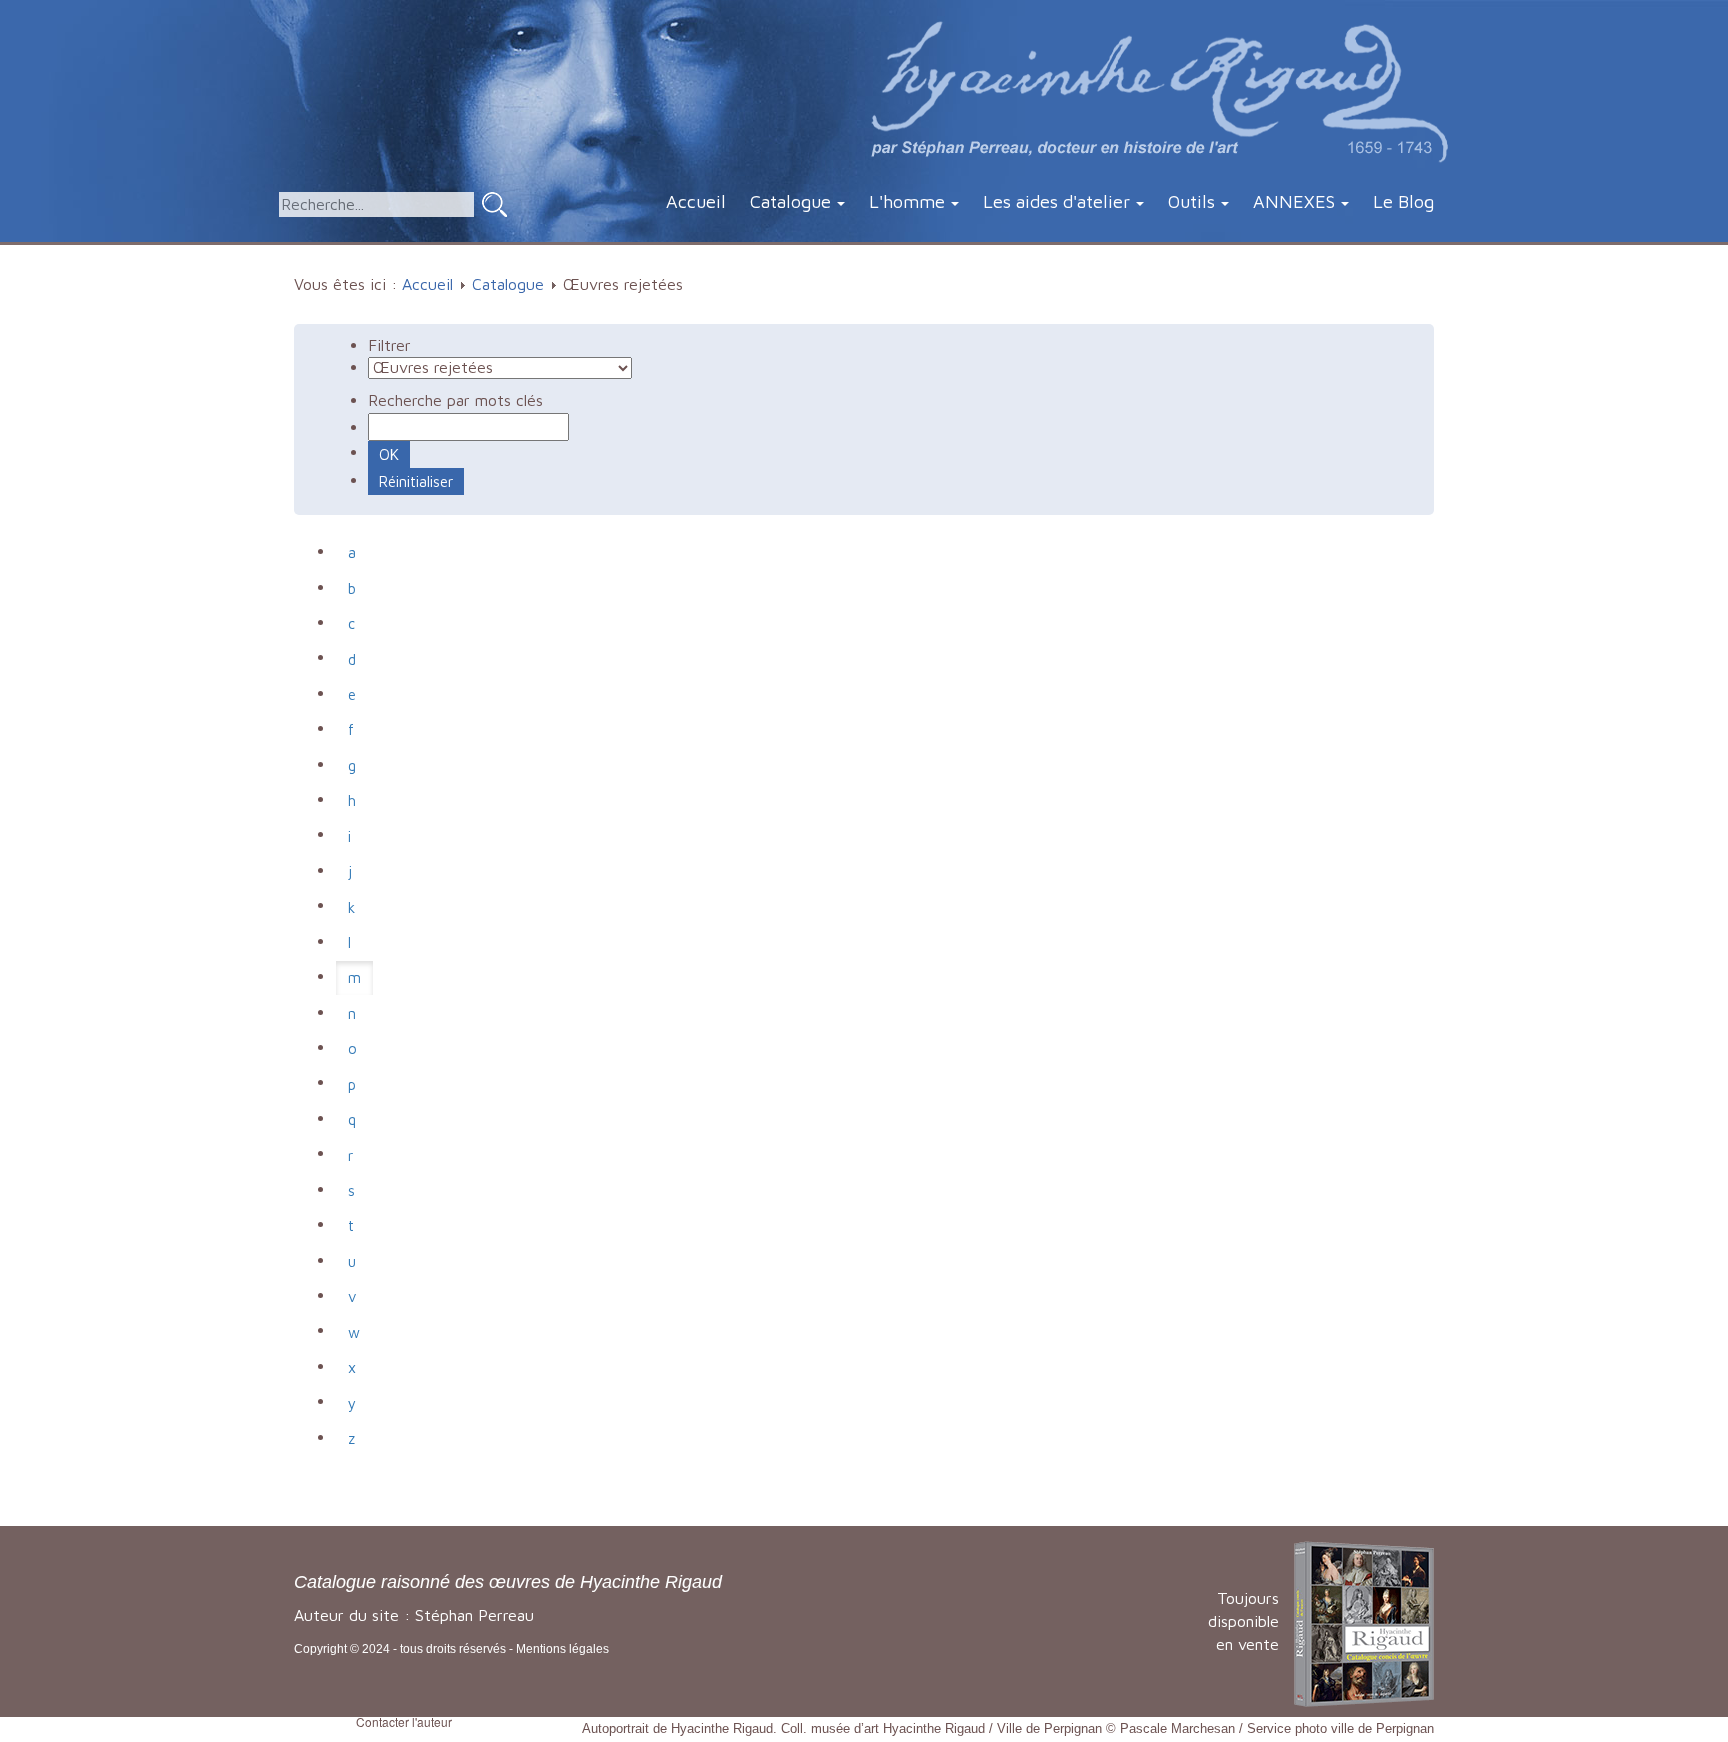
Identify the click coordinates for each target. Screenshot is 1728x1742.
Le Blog (1403, 201)
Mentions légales (562, 1649)
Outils (1191, 201)
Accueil (696, 201)
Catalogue (790, 201)
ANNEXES (1294, 201)
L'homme (907, 201)
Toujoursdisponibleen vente (1243, 1621)
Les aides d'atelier (1056, 201)
